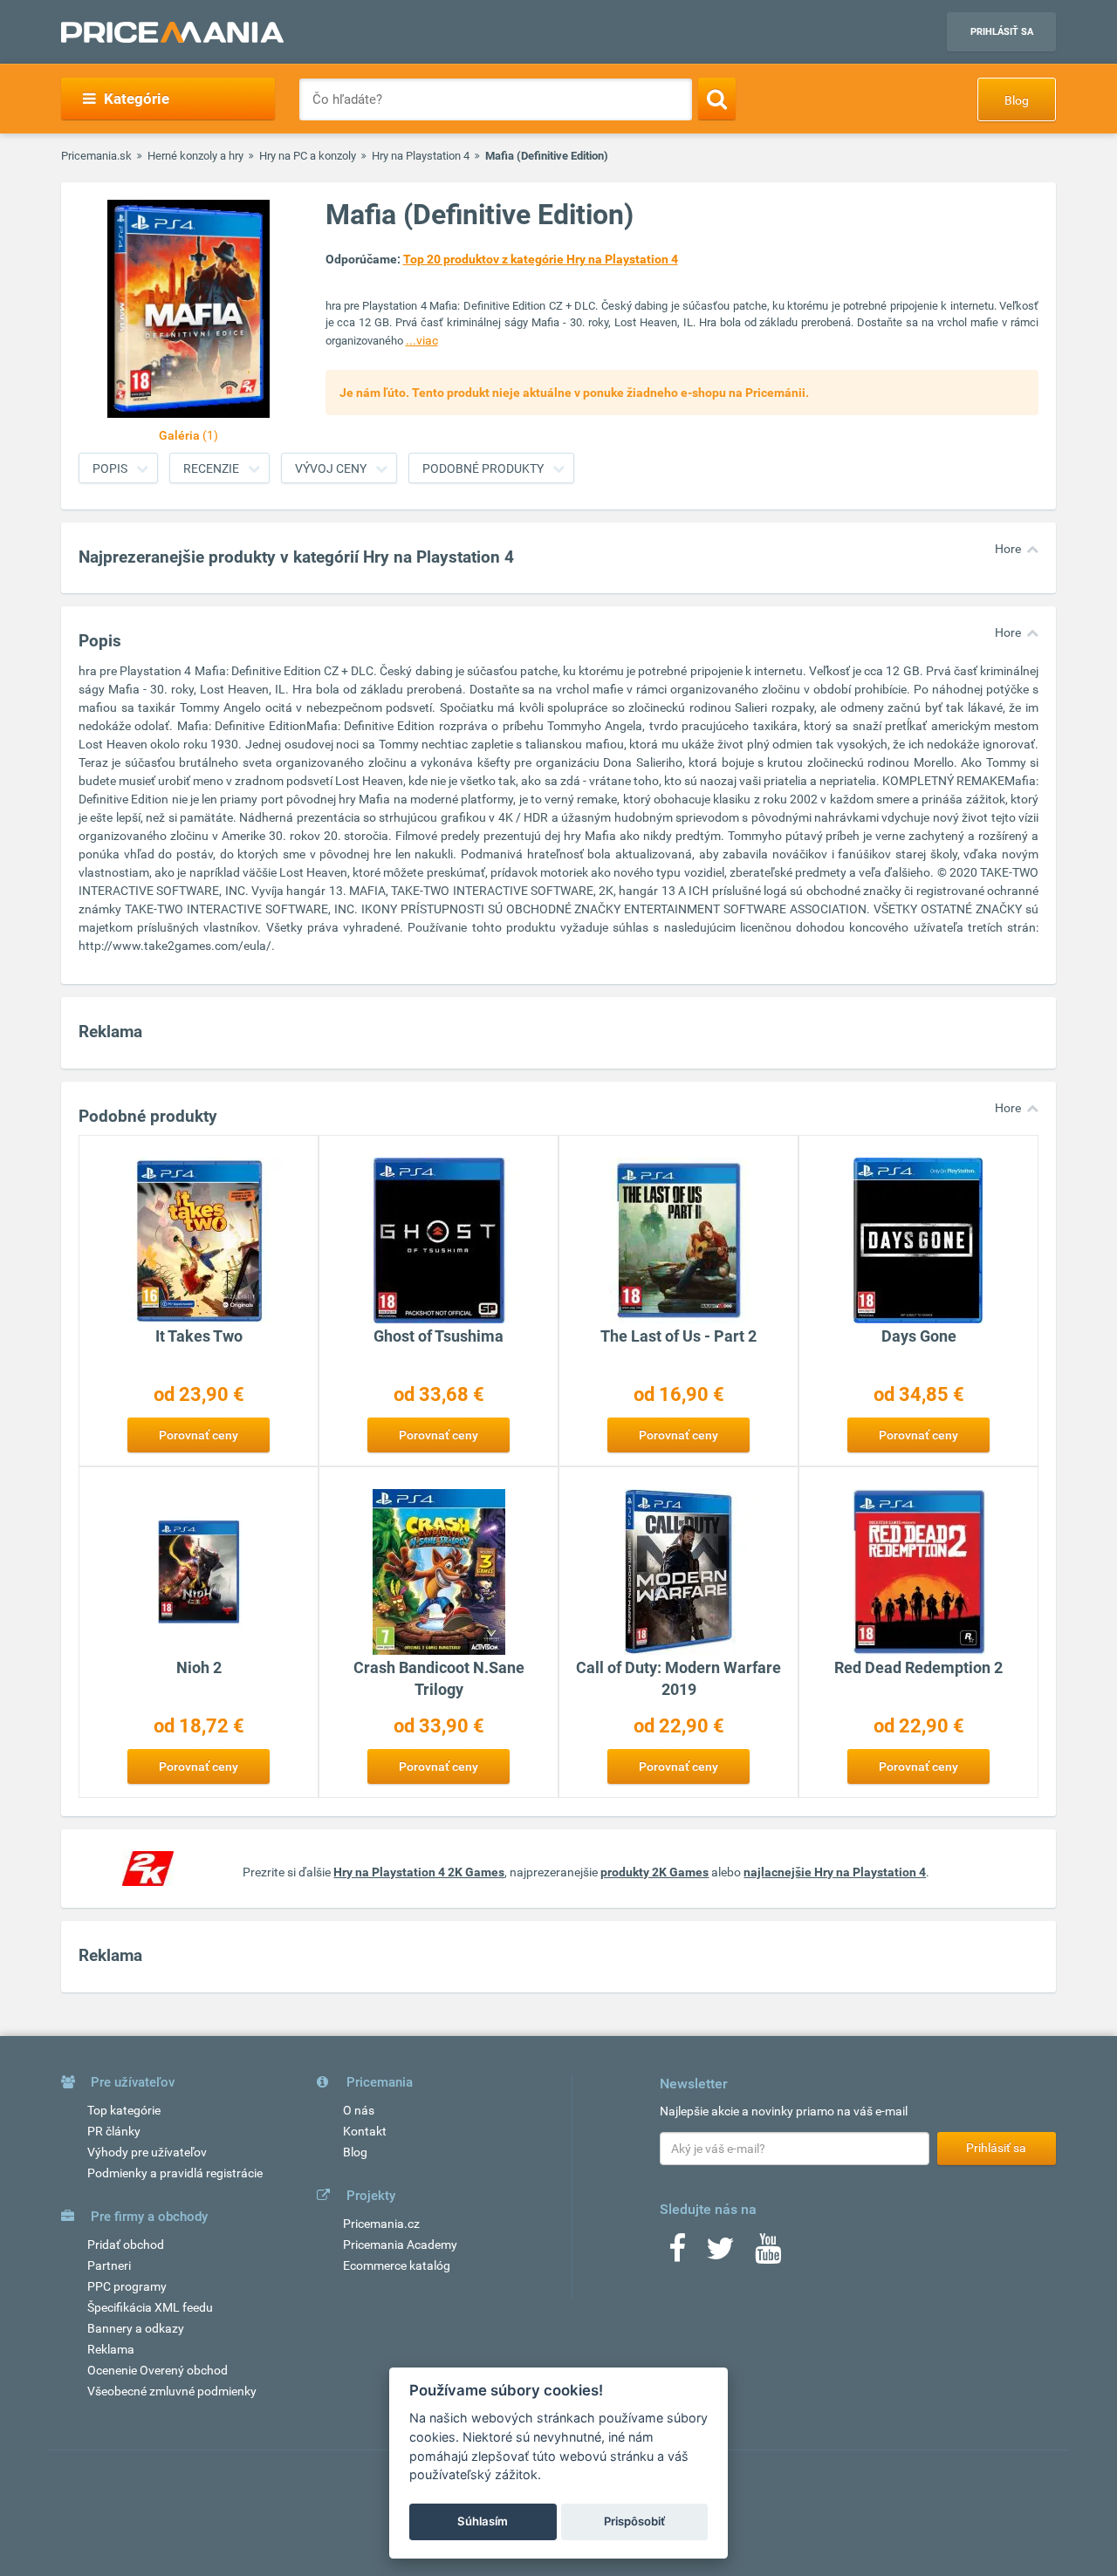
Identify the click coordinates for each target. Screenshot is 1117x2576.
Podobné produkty (483, 468)
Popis (110, 468)
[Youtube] (768, 2254)
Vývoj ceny (331, 468)
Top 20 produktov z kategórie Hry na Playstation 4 (541, 259)
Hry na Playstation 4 (421, 156)
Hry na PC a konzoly (308, 156)
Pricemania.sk (96, 156)
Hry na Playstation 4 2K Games (419, 1872)
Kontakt (365, 2131)
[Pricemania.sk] (172, 32)
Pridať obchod (126, 2245)
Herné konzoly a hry (195, 156)
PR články (114, 2131)
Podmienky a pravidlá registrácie (175, 2173)
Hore (1008, 549)
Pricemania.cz (381, 2224)
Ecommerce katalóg (397, 2265)
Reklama (111, 2349)
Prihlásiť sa (1002, 32)
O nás (359, 2110)
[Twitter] (720, 2254)
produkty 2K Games (654, 1872)
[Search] (717, 99)
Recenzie (211, 468)
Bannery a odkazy (136, 2328)
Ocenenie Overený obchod (158, 2370)
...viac (422, 340)
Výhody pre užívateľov (147, 2152)
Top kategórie (124, 2110)
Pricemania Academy (400, 2245)
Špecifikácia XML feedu (150, 2307)
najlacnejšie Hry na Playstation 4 (835, 1872)
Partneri (109, 2265)
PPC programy (127, 2286)
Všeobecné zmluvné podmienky (172, 2391)
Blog (1017, 100)
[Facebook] (677, 2254)
